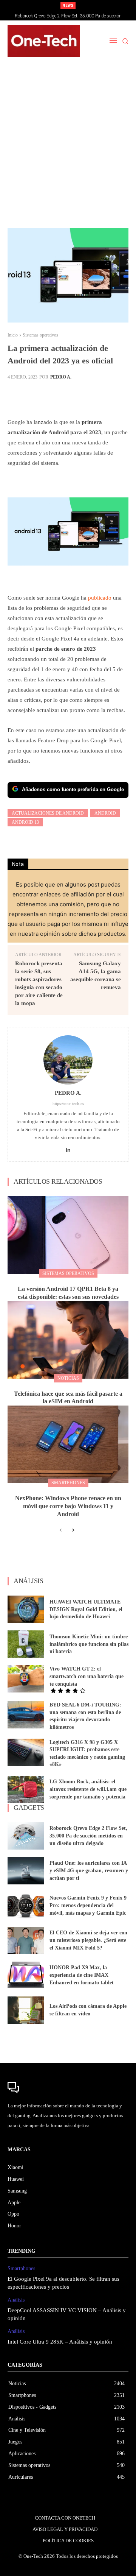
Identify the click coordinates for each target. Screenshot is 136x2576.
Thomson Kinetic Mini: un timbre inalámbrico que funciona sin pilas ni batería (89, 1644)
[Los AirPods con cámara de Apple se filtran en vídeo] (26, 2010)
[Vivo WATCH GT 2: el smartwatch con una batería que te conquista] (26, 1679)
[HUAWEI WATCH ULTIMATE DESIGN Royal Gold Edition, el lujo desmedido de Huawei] (26, 1609)
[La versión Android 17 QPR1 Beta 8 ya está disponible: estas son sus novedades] (68, 1235)
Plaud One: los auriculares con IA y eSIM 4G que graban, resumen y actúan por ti (89, 1870)
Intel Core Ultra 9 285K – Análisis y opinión (60, 2342)
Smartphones (68, 1483)
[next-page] (73, 1530)
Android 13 (25, 822)
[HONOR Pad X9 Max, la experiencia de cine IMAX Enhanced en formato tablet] (26, 1975)
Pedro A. (61, 377)
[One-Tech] (44, 41)
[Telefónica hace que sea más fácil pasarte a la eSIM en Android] (68, 1340)
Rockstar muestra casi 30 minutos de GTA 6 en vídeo (68, 16)
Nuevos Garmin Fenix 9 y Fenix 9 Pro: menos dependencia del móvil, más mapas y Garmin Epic (88, 1905)
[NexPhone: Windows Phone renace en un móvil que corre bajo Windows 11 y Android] (68, 1444)
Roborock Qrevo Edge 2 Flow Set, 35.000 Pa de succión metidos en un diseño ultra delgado (88, 1836)
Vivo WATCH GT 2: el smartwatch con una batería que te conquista (87, 1676)
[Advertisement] (68, 147)
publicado (100, 598)
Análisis (16, 2300)
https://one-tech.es (68, 1103)
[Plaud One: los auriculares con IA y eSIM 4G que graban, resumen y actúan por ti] (26, 1871)
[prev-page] (61, 1530)
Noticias (68, 1378)
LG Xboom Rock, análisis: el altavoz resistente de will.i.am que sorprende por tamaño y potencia (88, 1789)
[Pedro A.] (68, 1060)
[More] (92, 396)
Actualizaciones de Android (48, 813)
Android (105, 813)
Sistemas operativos (40, 335)
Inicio (13, 335)
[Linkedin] (68, 1148)
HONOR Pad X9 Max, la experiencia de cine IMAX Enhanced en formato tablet (82, 1975)
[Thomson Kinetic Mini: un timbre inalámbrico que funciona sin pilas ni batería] (26, 1644)
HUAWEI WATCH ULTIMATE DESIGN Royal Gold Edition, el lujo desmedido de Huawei (86, 1609)
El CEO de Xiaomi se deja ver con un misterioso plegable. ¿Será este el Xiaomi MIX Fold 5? (88, 1940)
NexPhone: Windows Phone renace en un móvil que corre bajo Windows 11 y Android (68, 1506)
